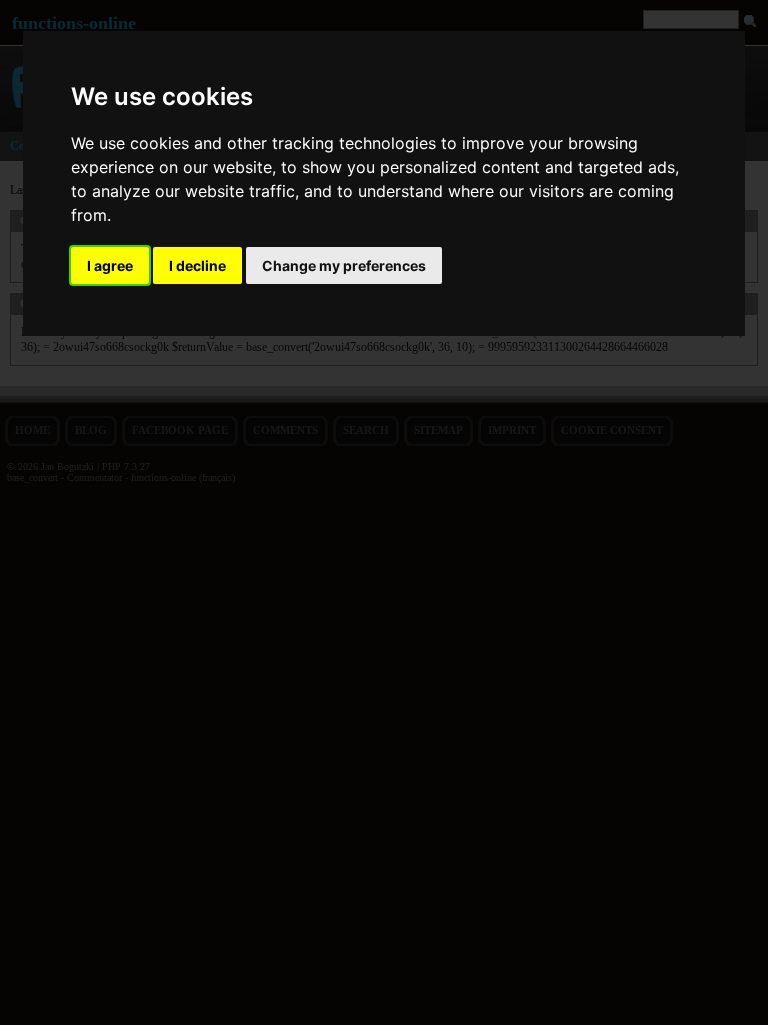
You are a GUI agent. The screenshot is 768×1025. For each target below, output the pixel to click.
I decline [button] (197, 265)
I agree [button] (110, 265)
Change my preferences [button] (344, 265)
